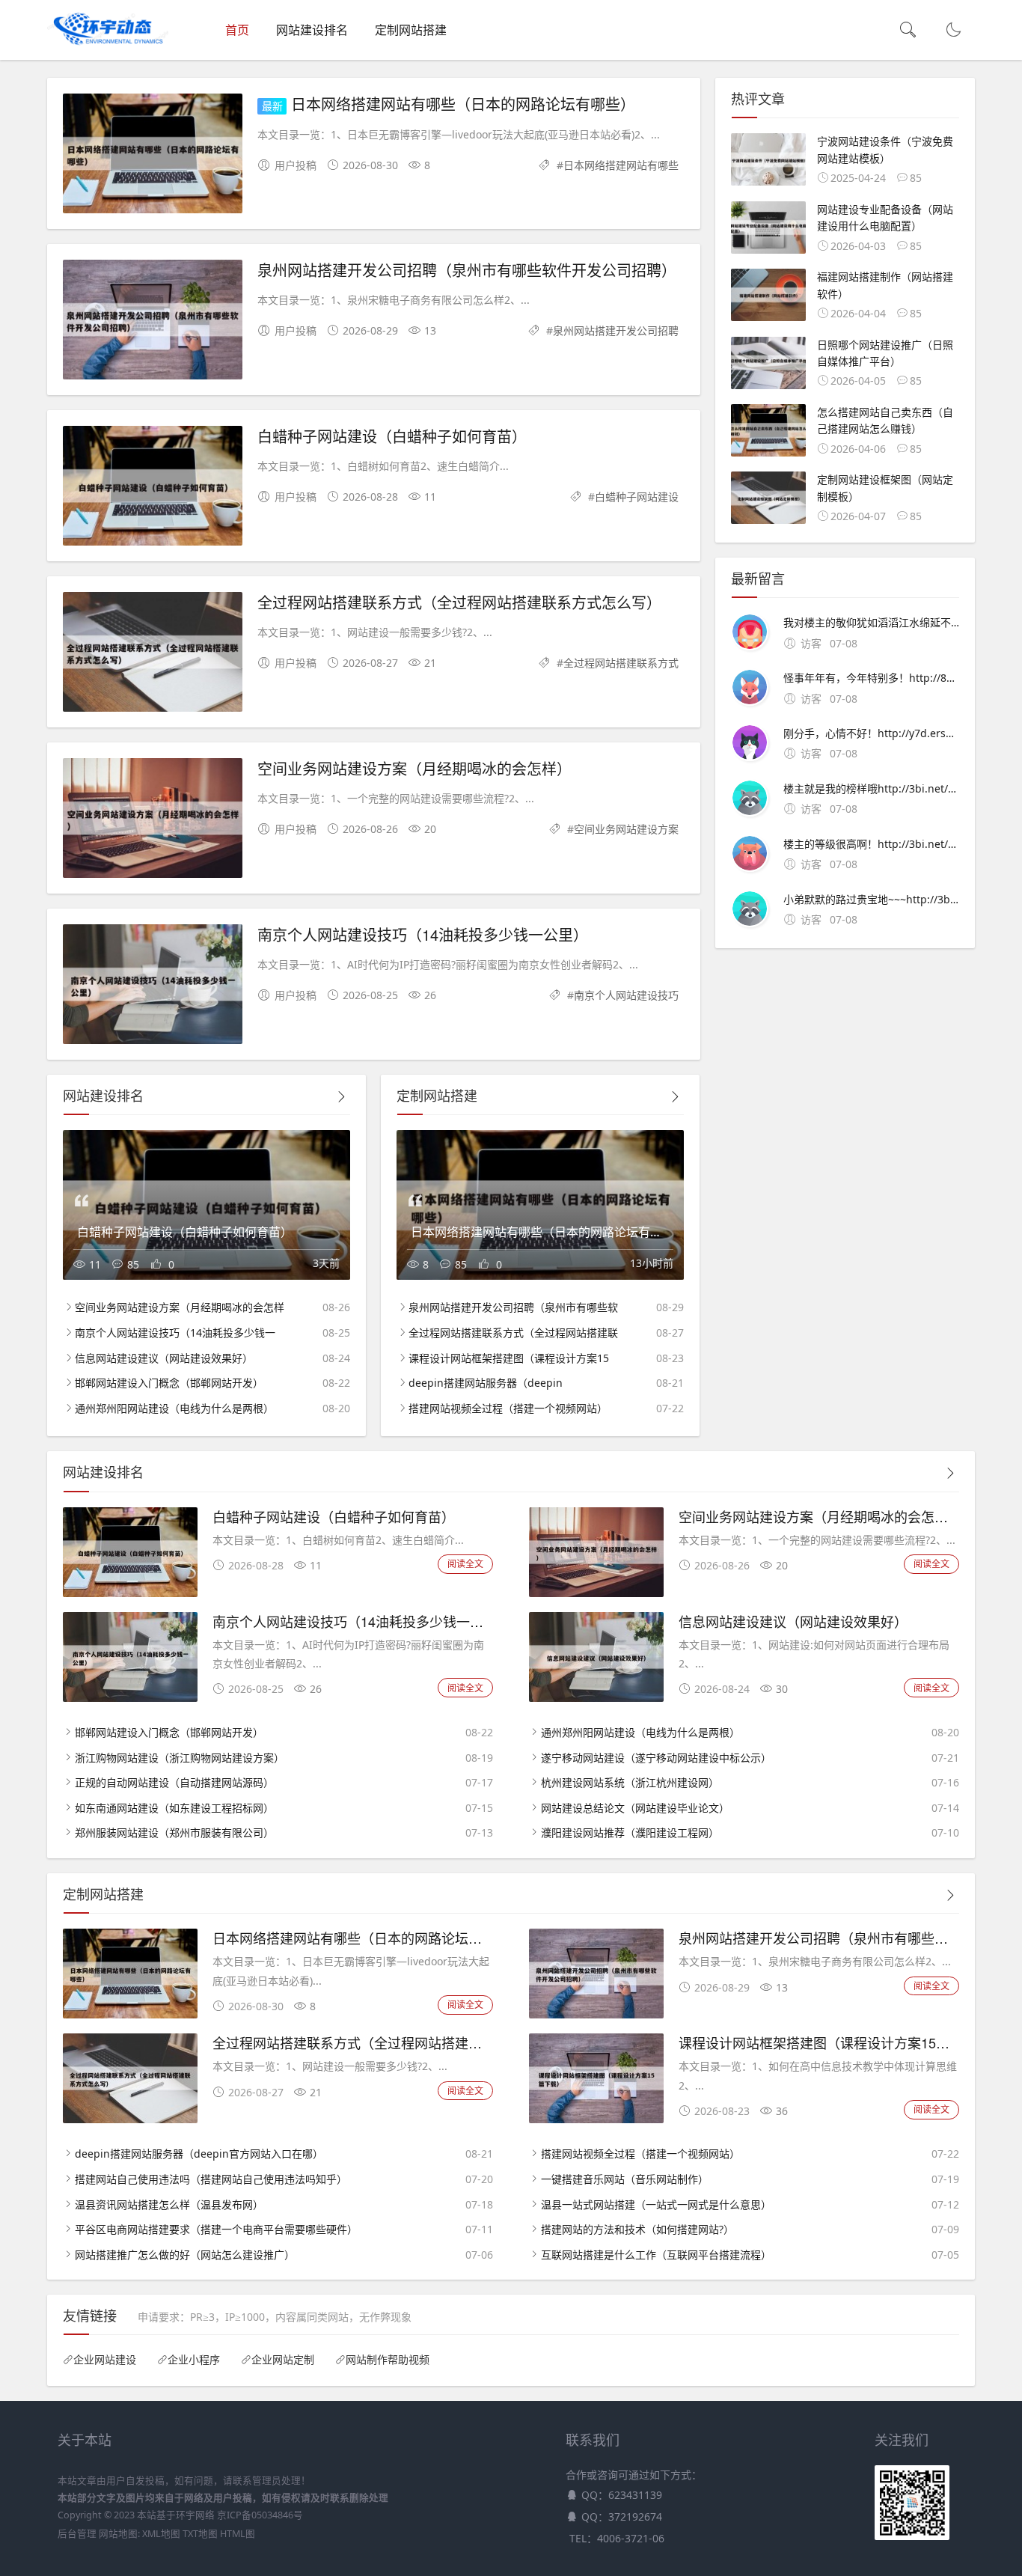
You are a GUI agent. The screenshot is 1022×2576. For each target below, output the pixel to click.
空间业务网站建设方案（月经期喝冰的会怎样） (414, 768)
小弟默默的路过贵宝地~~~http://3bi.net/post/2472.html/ (871, 899)
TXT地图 (200, 2534)
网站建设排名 (312, 30)
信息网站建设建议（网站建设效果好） (164, 1358)
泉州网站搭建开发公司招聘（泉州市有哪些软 (513, 1307)
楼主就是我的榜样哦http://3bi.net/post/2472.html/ (871, 788)
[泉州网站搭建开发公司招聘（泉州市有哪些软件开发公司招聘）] (153, 322)
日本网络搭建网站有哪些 (621, 165)
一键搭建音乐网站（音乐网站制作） (625, 2179)
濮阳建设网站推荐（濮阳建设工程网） (630, 1832)
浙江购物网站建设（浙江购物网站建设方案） (180, 1758)
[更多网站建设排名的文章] (341, 1097)
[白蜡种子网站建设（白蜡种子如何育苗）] (153, 488)
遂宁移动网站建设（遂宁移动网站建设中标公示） (656, 1758)
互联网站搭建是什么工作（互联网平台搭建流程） (656, 2255)
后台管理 (77, 2534)
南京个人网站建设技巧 (626, 995)
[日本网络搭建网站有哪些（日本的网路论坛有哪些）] (153, 156)
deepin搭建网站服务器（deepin (486, 1383)
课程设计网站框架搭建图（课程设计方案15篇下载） (834, 2042)
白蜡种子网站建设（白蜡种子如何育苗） (392, 436)
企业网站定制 (283, 2360)
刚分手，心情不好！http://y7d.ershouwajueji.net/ (871, 733)
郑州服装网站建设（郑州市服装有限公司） (174, 1832)
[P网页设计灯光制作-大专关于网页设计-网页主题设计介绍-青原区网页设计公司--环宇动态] (108, 45)
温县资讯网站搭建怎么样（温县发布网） (169, 2204)
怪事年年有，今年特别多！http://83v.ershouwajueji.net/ (871, 678)
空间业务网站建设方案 (626, 829)
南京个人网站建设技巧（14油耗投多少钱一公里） (423, 934)
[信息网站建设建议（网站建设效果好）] (596, 1698)
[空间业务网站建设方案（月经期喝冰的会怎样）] (153, 821)
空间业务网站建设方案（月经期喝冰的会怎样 (180, 1307)
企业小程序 (194, 2360)
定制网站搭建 (411, 30)
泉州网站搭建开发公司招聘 (616, 330)
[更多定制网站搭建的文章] (675, 1097)
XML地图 (161, 2534)
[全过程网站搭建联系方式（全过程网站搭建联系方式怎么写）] (153, 654)
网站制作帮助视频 (388, 2360)
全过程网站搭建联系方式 (621, 663)
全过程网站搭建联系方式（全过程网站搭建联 (513, 1333)
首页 (237, 30)
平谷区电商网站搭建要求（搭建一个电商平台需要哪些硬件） (216, 2229)
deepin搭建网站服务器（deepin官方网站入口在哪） (199, 2154)
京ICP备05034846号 (260, 2515)
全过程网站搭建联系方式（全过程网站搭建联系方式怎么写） (459, 602)
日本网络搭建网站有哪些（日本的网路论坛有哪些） (463, 104)
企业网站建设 (105, 2360)
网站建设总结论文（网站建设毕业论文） (635, 1808)
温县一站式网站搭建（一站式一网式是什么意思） (656, 2204)
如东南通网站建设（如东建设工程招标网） (174, 1808)
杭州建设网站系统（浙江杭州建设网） (630, 1782)
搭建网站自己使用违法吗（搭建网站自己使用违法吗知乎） (211, 2179)
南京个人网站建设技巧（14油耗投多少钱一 (175, 1333)
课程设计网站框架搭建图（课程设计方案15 (509, 1358)
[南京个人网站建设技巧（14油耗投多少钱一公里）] (153, 987)
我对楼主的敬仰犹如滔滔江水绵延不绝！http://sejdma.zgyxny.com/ (871, 622)
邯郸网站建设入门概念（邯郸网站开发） (169, 1383)
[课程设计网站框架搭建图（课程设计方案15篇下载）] (596, 2119)
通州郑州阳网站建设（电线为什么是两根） (174, 1408)
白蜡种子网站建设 (637, 497)
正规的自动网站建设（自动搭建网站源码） (174, 1782)
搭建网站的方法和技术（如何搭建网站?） (637, 2229)
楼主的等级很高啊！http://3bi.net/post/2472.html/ (871, 844)
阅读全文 (465, 1564)
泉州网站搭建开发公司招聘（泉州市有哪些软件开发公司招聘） (467, 270)
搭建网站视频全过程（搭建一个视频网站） (508, 1408)
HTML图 (238, 2534)
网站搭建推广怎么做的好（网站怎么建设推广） (185, 2255)
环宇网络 (195, 2515)
